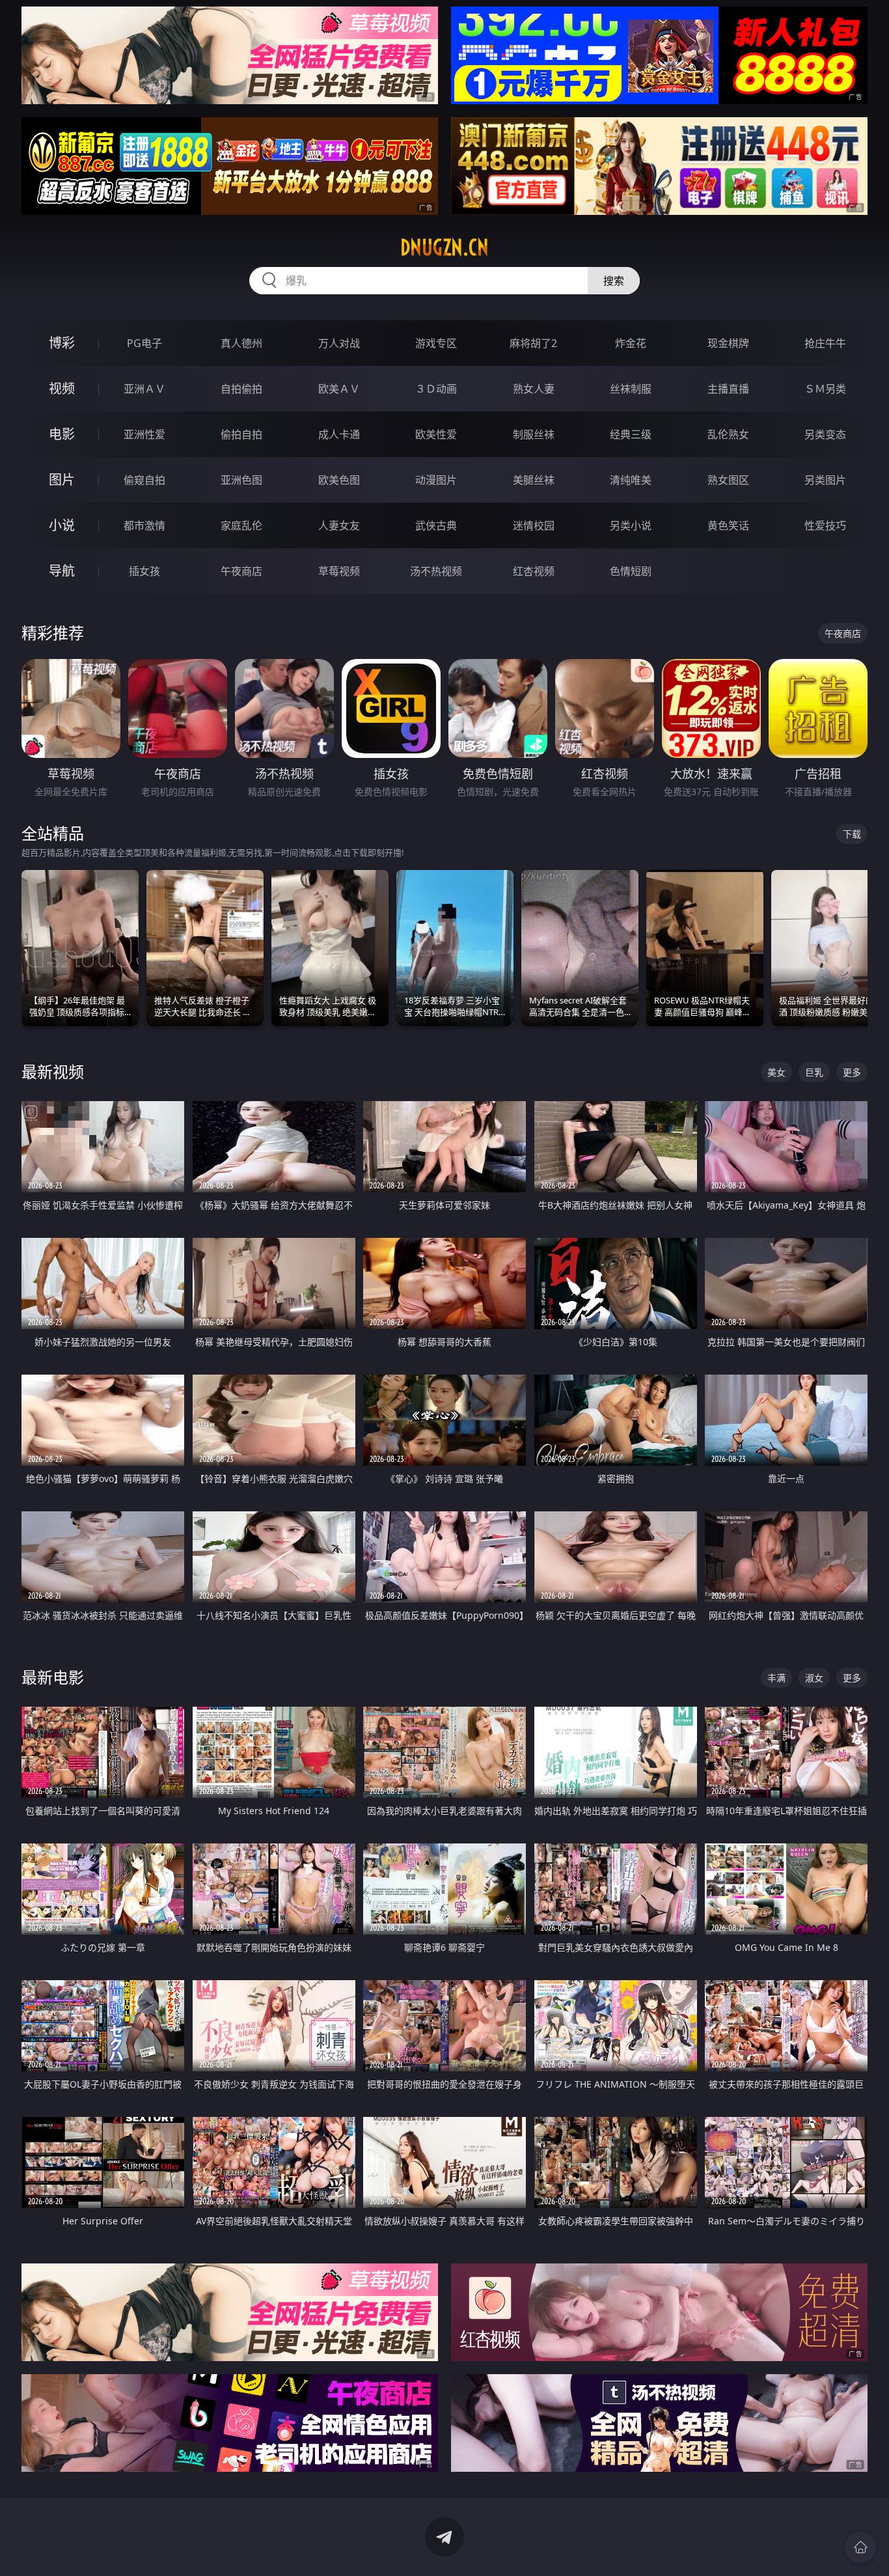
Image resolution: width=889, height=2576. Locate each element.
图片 (62, 480)
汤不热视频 (436, 571)
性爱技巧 (825, 525)
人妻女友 (339, 525)
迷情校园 (534, 525)
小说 (62, 525)
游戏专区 (436, 343)
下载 (852, 834)
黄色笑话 (728, 525)
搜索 (614, 281)
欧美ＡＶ (339, 389)
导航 (62, 571)
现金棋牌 (728, 343)
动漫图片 (436, 480)
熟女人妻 (534, 389)
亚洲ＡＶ (144, 389)
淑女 (814, 1678)
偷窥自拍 (144, 480)
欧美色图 (339, 480)
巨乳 (814, 1072)
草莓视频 (339, 571)
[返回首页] (860, 2547)
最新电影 (53, 1677)
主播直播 (728, 389)
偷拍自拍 (241, 434)
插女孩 (144, 571)
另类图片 (825, 480)
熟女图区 (728, 480)
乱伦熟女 (728, 434)
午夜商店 (241, 571)
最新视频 (53, 1071)
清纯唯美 (631, 480)
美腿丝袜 (534, 480)
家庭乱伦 (241, 525)
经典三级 (631, 434)
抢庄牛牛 (825, 343)
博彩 (62, 343)
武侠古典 (436, 525)
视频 (62, 388)
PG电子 (144, 343)
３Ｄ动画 (436, 389)
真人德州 (241, 343)
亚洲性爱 (144, 434)
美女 (776, 1072)
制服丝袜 (534, 434)
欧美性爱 (436, 434)
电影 (62, 434)
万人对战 (339, 343)
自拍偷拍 (241, 389)
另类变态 (825, 434)
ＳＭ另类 (825, 389)
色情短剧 (631, 571)
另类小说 (631, 525)
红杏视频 (534, 571)
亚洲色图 (241, 480)
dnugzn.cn (444, 247)
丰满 (776, 1678)
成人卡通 (339, 434)
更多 (852, 1072)
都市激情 (144, 525)
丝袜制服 (631, 389)
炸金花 (631, 343)
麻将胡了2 (533, 343)
